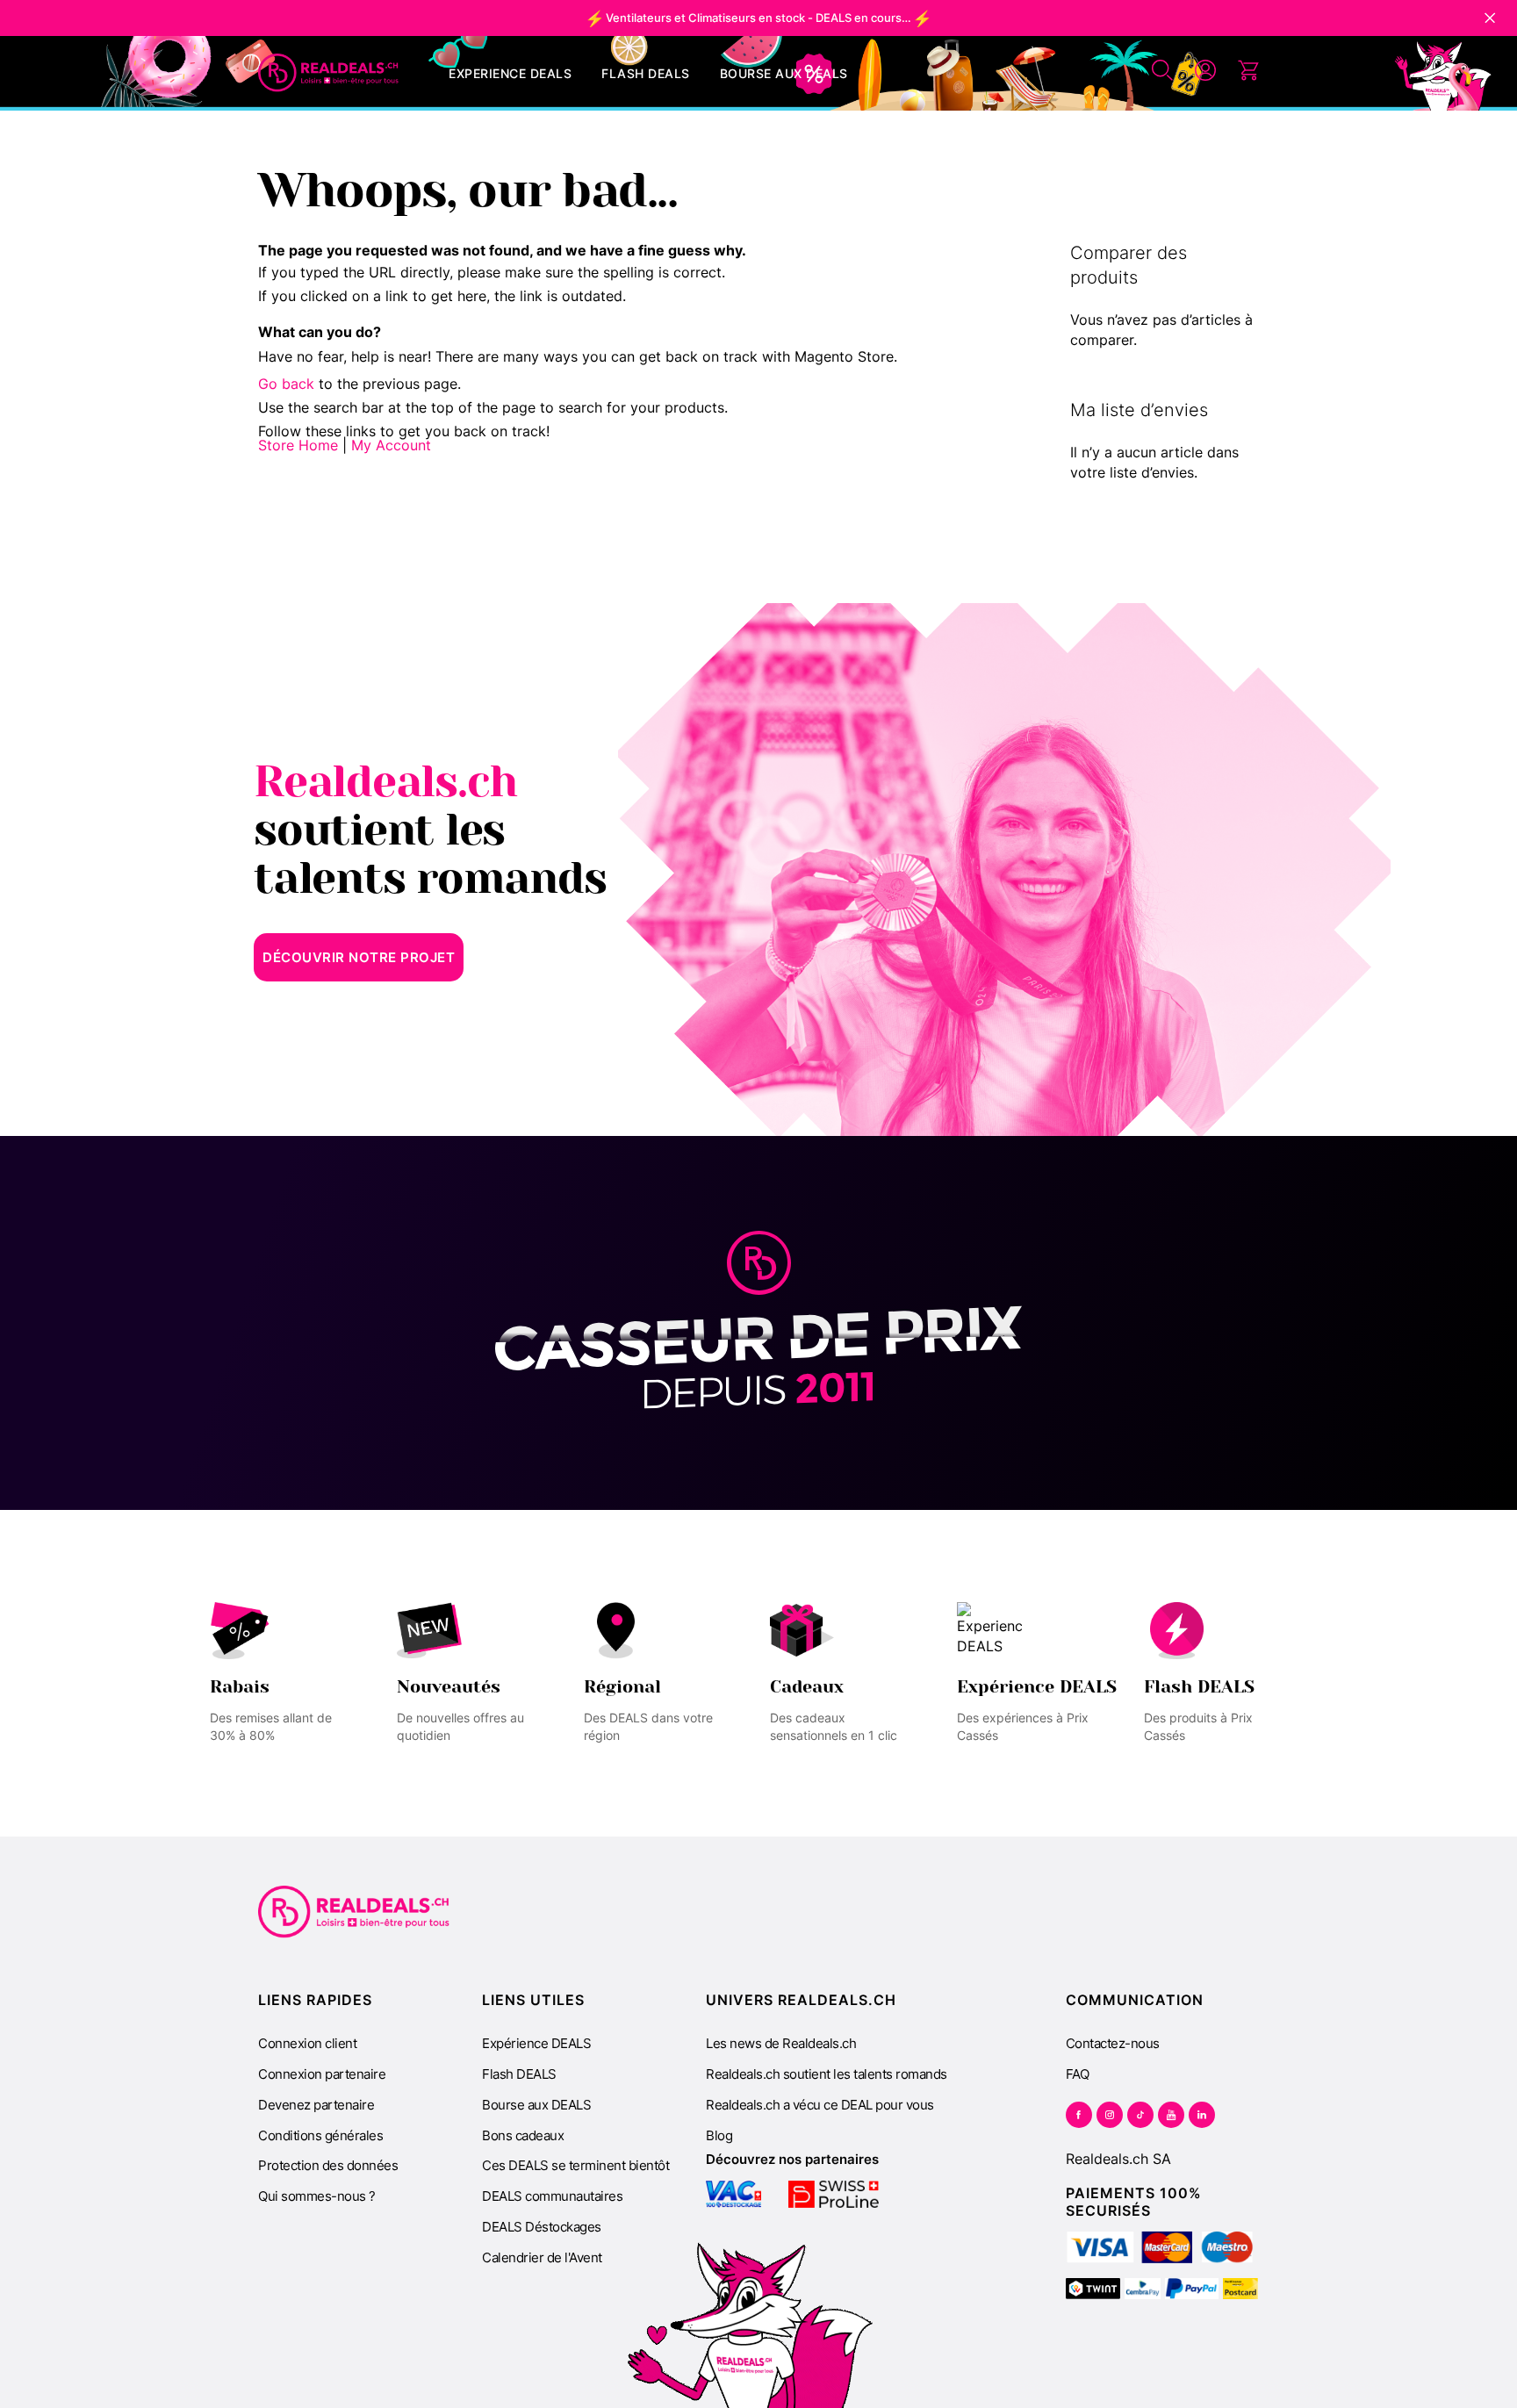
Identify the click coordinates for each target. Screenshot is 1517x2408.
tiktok (1140, 2115)
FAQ (1078, 2074)
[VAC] (733, 2194)
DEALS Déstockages (542, 2227)
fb (1079, 2115)
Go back (286, 384)
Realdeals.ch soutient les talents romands (827, 2074)
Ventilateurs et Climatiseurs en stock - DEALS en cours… (758, 18)
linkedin (1202, 2115)
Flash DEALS (519, 2074)
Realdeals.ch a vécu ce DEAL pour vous (820, 2105)
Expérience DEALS (536, 2043)
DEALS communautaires (552, 2196)
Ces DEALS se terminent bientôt (575, 2165)
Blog (719, 2135)
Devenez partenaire (316, 2105)
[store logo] (328, 73)
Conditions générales (320, 2135)
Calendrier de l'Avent (542, 2257)
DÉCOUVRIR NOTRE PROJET (359, 957)
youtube (1171, 2115)
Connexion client (307, 2043)
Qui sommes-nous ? (317, 2196)
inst (1110, 2115)
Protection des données (328, 2165)
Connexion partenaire (322, 2074)
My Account (391, 445)
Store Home (298, 445)
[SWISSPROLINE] (834, 2194)
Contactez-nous (1113, 2043)
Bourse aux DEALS (536, 2105)
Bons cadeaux (523, 2135)
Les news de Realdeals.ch (781, 2043)
